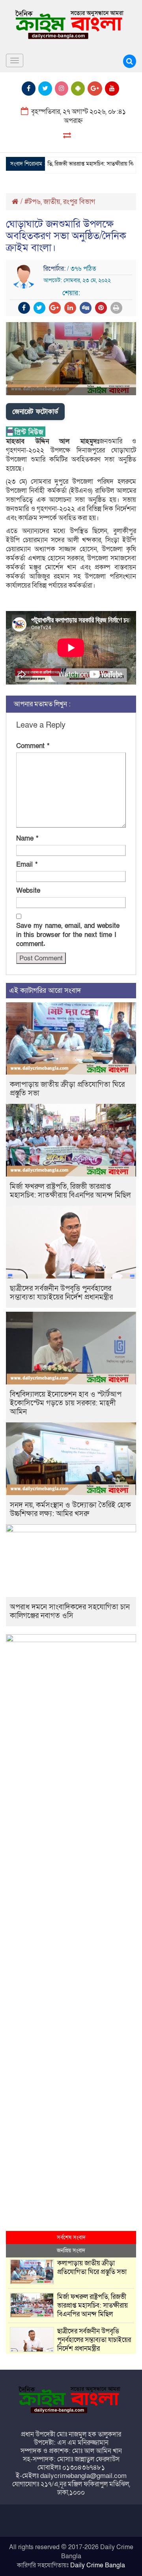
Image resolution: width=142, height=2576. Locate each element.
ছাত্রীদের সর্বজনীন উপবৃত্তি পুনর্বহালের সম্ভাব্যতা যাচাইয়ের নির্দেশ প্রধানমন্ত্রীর (61, 1293)
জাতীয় (52, 202)
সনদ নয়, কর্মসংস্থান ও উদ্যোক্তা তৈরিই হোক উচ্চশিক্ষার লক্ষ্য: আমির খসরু (70, 1510)
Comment (33, 746)
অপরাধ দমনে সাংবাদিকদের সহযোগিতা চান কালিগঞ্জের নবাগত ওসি (70, 1611)
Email (27, 865)
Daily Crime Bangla (98, 2565)
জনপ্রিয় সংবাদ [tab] (71, 2251)
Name (27, 838)
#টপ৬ (33, 202)
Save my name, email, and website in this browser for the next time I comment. (68, 935)
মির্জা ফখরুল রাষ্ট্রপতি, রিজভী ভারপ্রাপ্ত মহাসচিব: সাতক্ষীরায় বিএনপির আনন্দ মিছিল (70, 1191)
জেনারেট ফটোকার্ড (35, 412)
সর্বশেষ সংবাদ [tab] (71, 2237)
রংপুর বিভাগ (79, 202)
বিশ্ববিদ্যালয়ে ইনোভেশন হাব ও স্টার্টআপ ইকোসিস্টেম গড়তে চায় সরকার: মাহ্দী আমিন (66, 1403)
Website (28, 891)
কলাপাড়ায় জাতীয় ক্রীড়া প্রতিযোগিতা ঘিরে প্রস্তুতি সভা (67, 1089)
